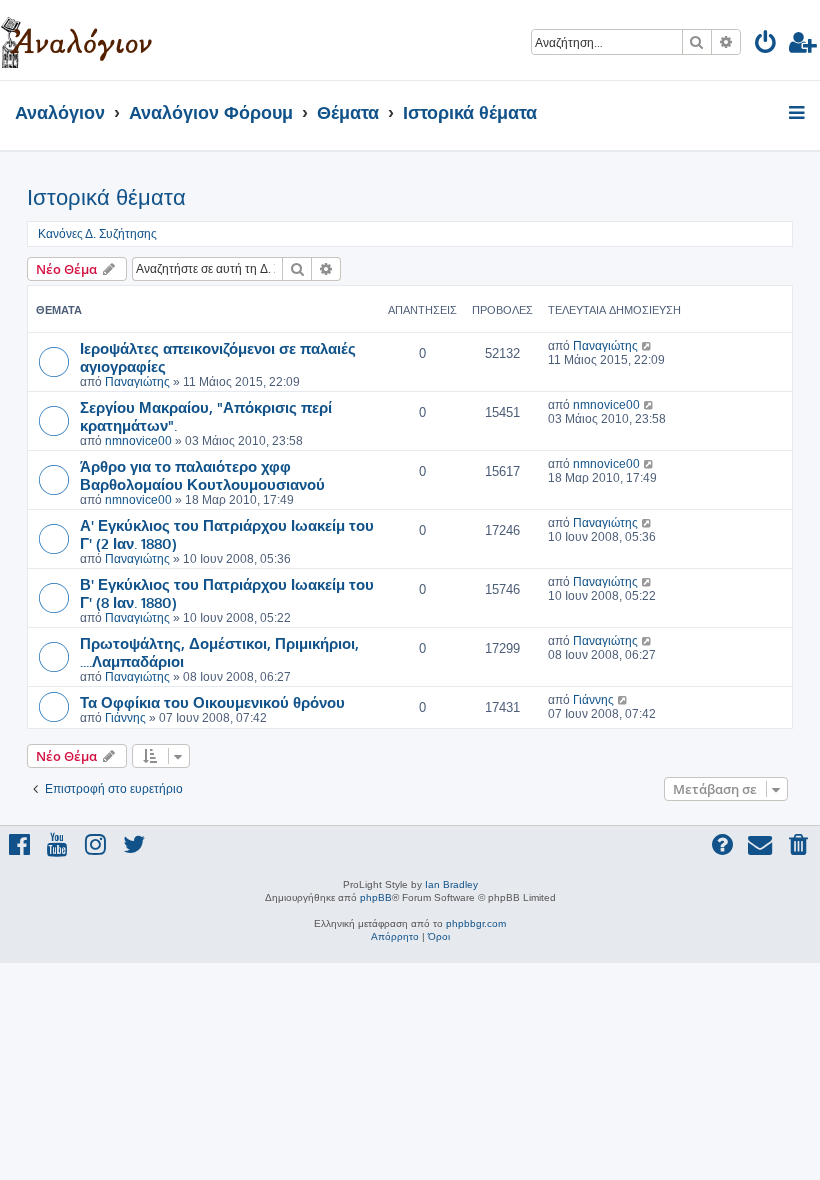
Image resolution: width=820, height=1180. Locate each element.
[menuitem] (766, 45)
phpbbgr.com (476, 923)
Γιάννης (125, 718)
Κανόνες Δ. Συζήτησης (97, 234)
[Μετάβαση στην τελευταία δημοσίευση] (647, 346)
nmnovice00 (138, 441)
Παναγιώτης (137, 382)
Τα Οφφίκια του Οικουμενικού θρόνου (212, 702)
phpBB (376, 897)
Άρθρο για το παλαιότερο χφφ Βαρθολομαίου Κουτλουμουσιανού (202, 475)
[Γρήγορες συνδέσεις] (798, 114)
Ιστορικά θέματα (106, 197)
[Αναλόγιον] (76, 40)
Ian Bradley (451, 884)
